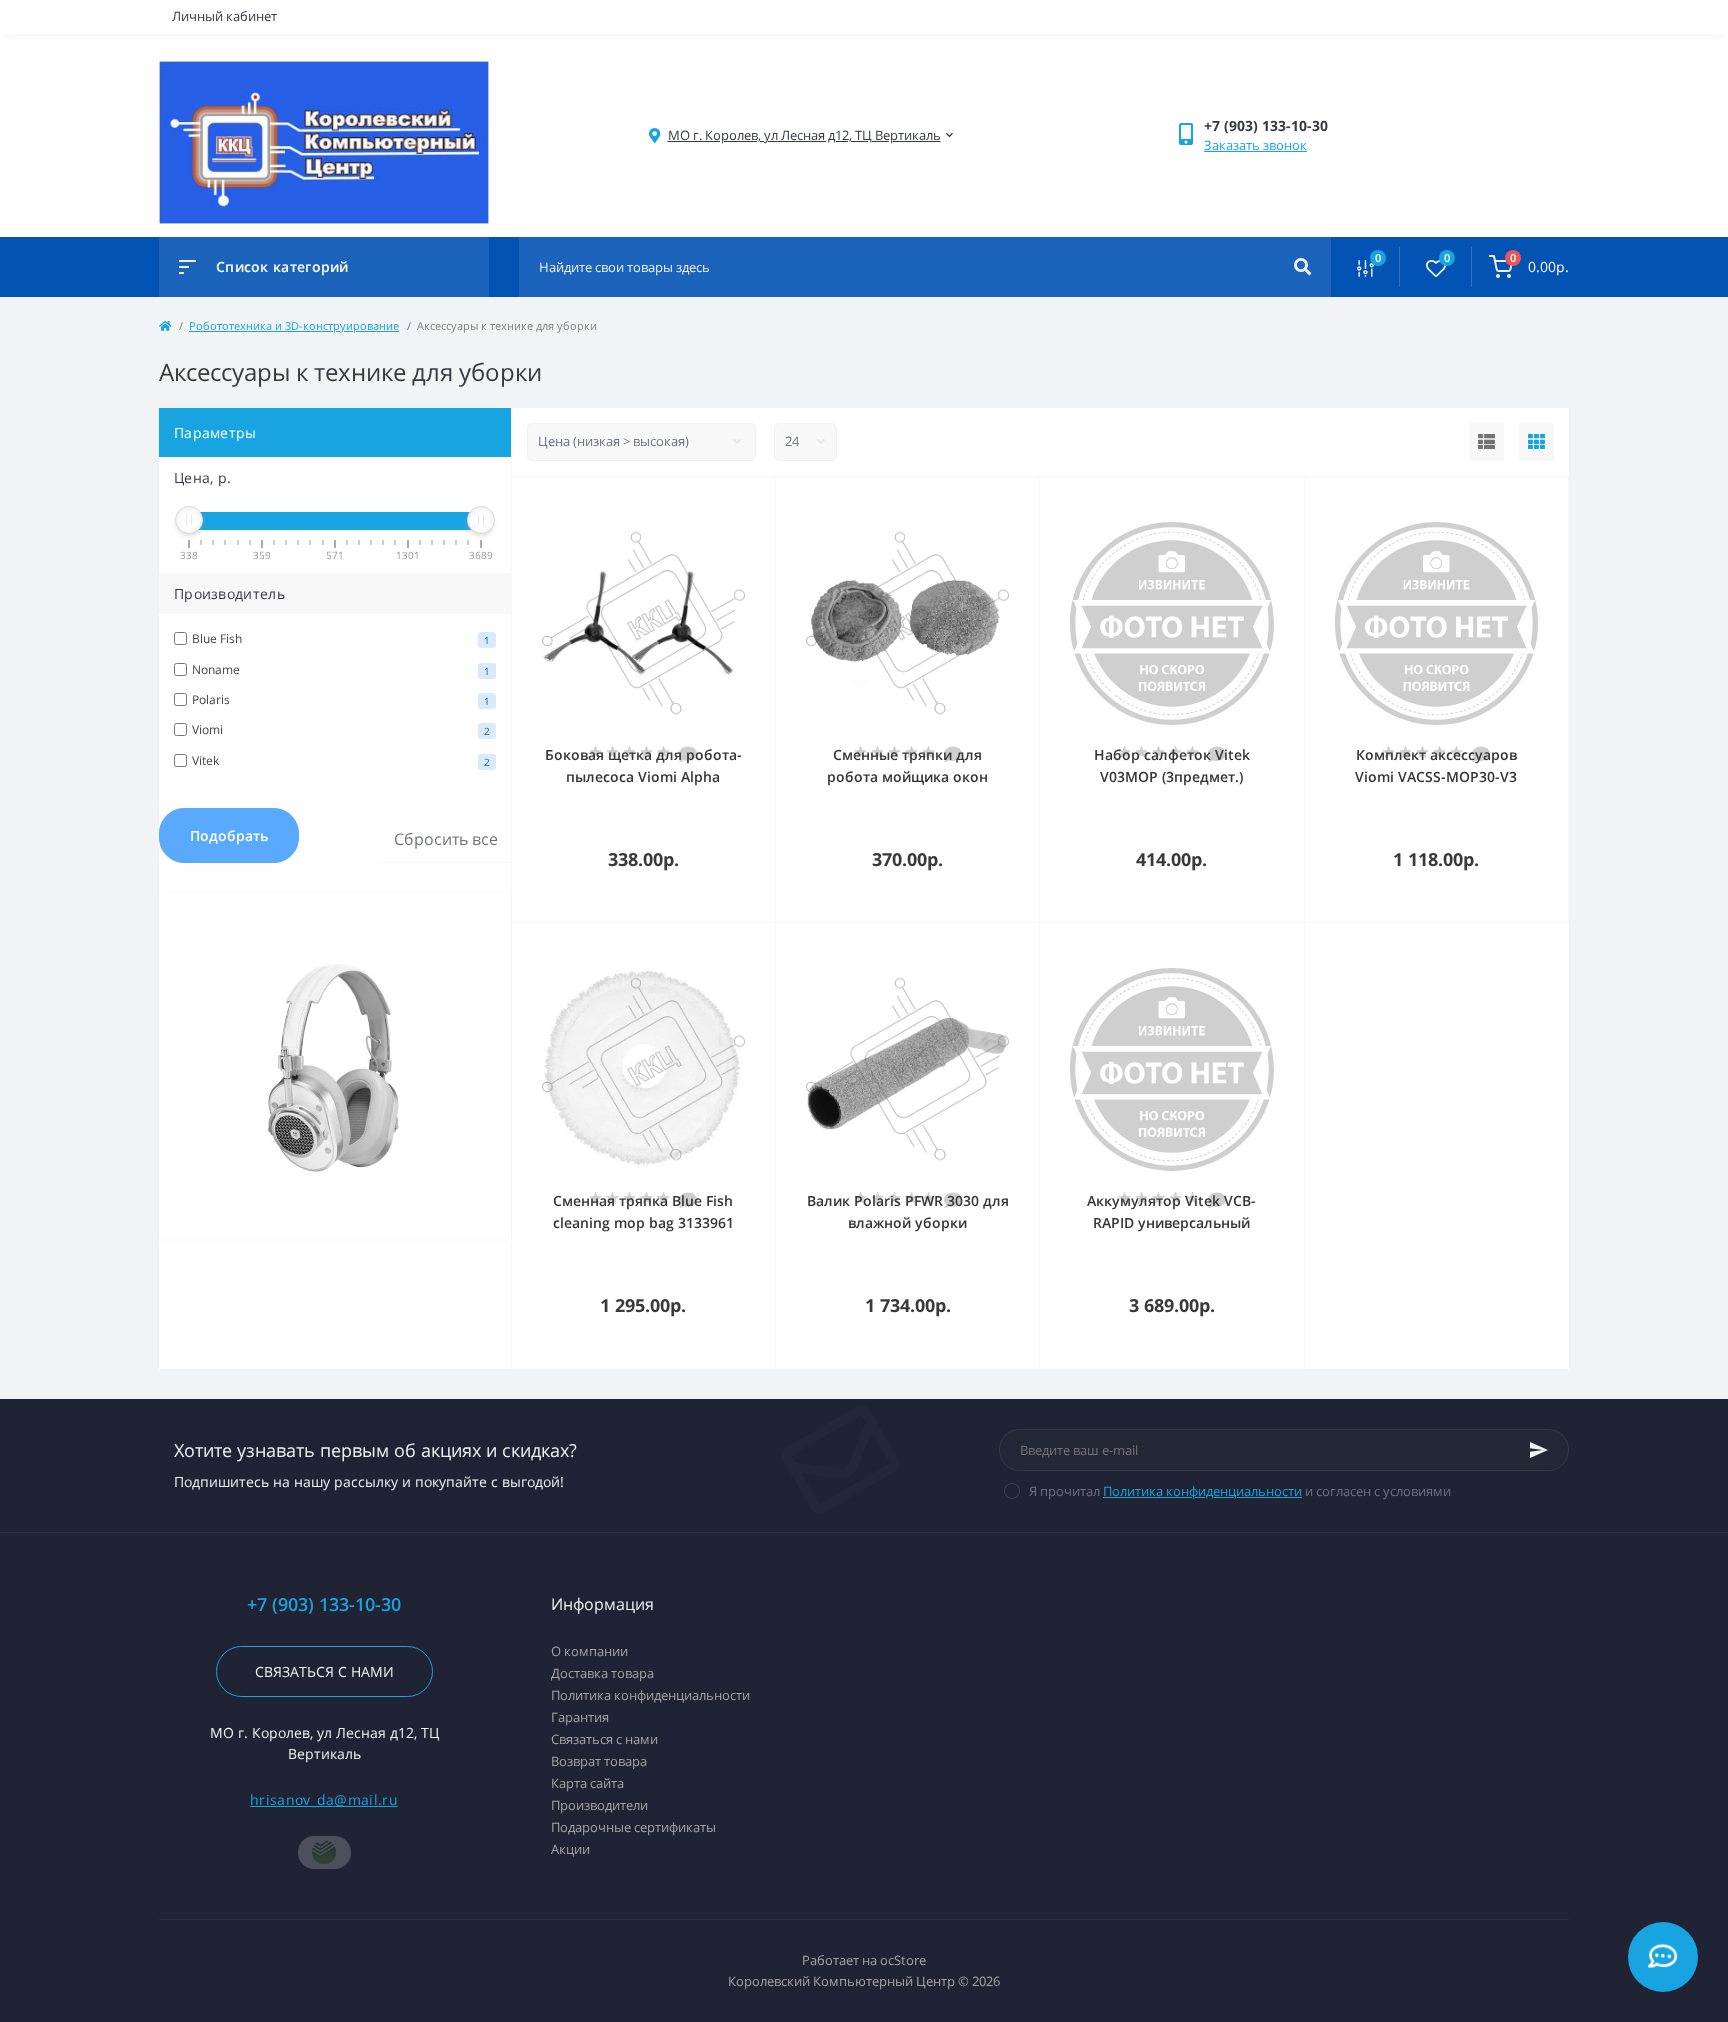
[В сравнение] (738, 503)
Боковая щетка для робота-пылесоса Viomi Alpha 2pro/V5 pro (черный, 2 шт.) (643, 776)
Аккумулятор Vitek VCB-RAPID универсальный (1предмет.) (1171, 1222)
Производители (599, 1805)
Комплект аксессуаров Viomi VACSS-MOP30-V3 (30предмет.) (1436, 776)
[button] (804, 135)
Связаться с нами (324, 1671)
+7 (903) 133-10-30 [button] (324, 1604)
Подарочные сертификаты (633, 1827)
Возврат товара (599, 1761)
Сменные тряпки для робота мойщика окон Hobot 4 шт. (907, 776)
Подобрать (229, 835)
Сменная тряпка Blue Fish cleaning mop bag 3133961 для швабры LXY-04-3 (643, 1222)
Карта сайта (587, 1783)
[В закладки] (766, 503)
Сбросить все (446, 839)
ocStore (903, 1960)
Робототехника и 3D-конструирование (294, 325)
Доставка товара (602, 1673)
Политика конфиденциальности (1202, 1491)
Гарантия (580, 1717)
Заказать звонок (1255, 145)
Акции (570, 1849)
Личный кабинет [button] (224, 16)
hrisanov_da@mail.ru (324, 1799)
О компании (589, 1651)
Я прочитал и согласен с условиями (1240, 1491)
